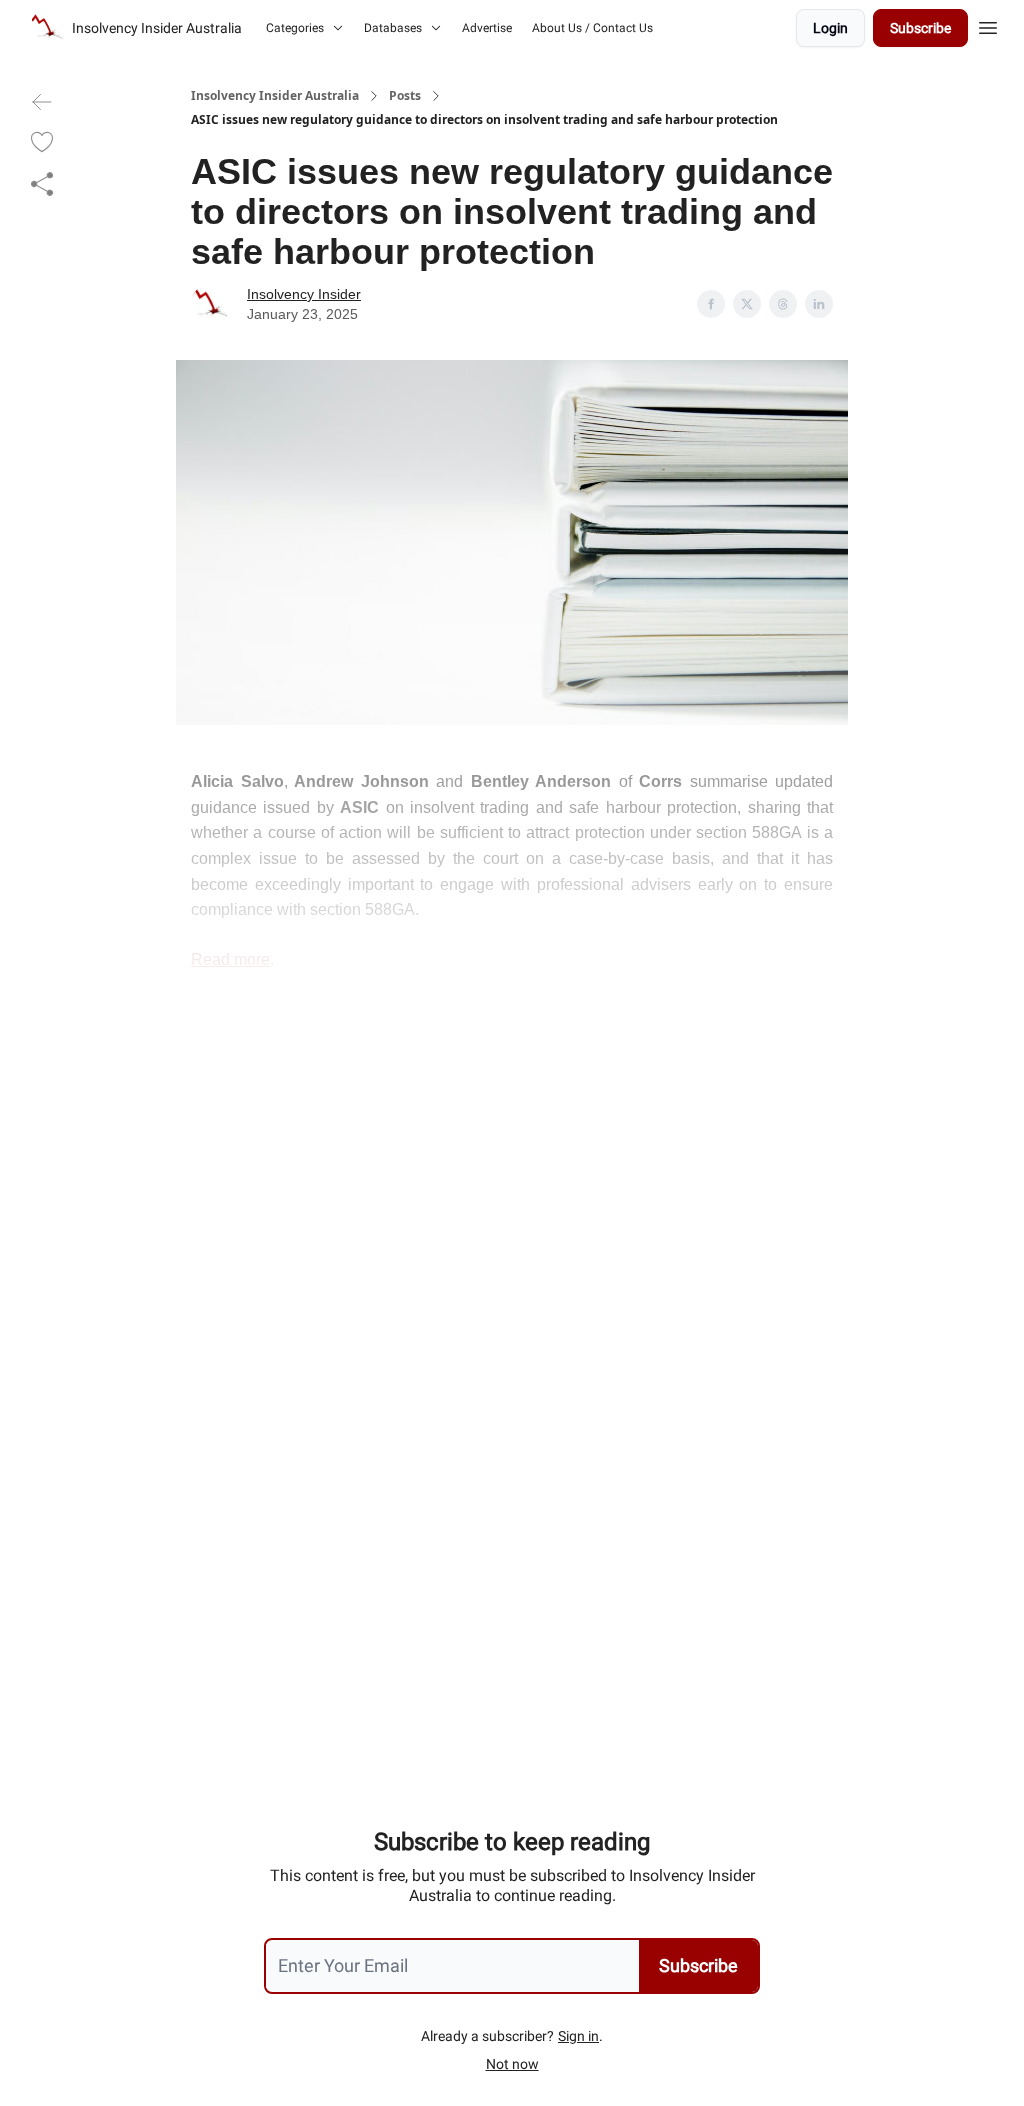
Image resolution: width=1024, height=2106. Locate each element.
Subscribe (920, 28)
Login (830, 28)
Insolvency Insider (304, 294)
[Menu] (988, 25)
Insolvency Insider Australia (275, 96)
